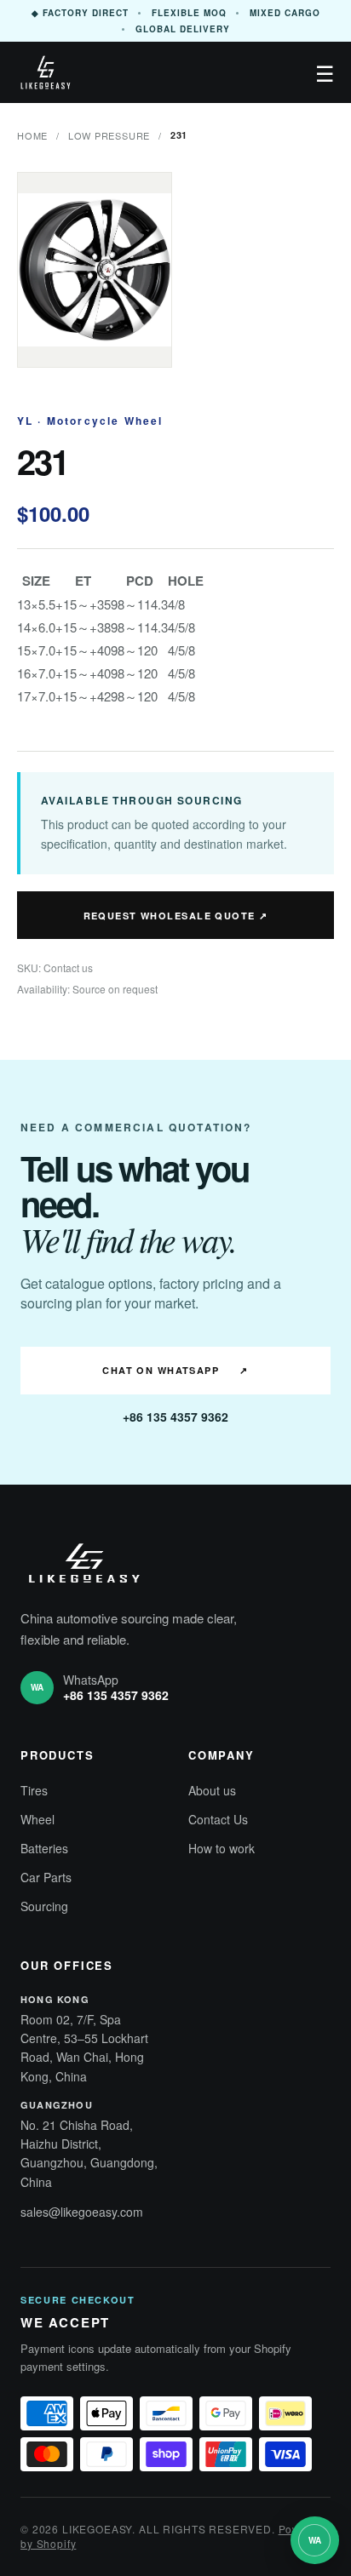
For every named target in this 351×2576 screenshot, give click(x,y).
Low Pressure (109, 135)
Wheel (37, 1819)
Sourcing (44, 1906)
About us (212, 1790)
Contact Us (218, 1819)
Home (32, 135)
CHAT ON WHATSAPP (175, 1370)
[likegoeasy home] (46, 72)
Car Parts (46, 1877)
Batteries (44, 1848)
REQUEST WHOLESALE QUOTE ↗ (176, 916)
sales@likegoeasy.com (82, 2212)
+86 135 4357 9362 (175, 1417)
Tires (34, 1790)
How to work (222, 1848)
